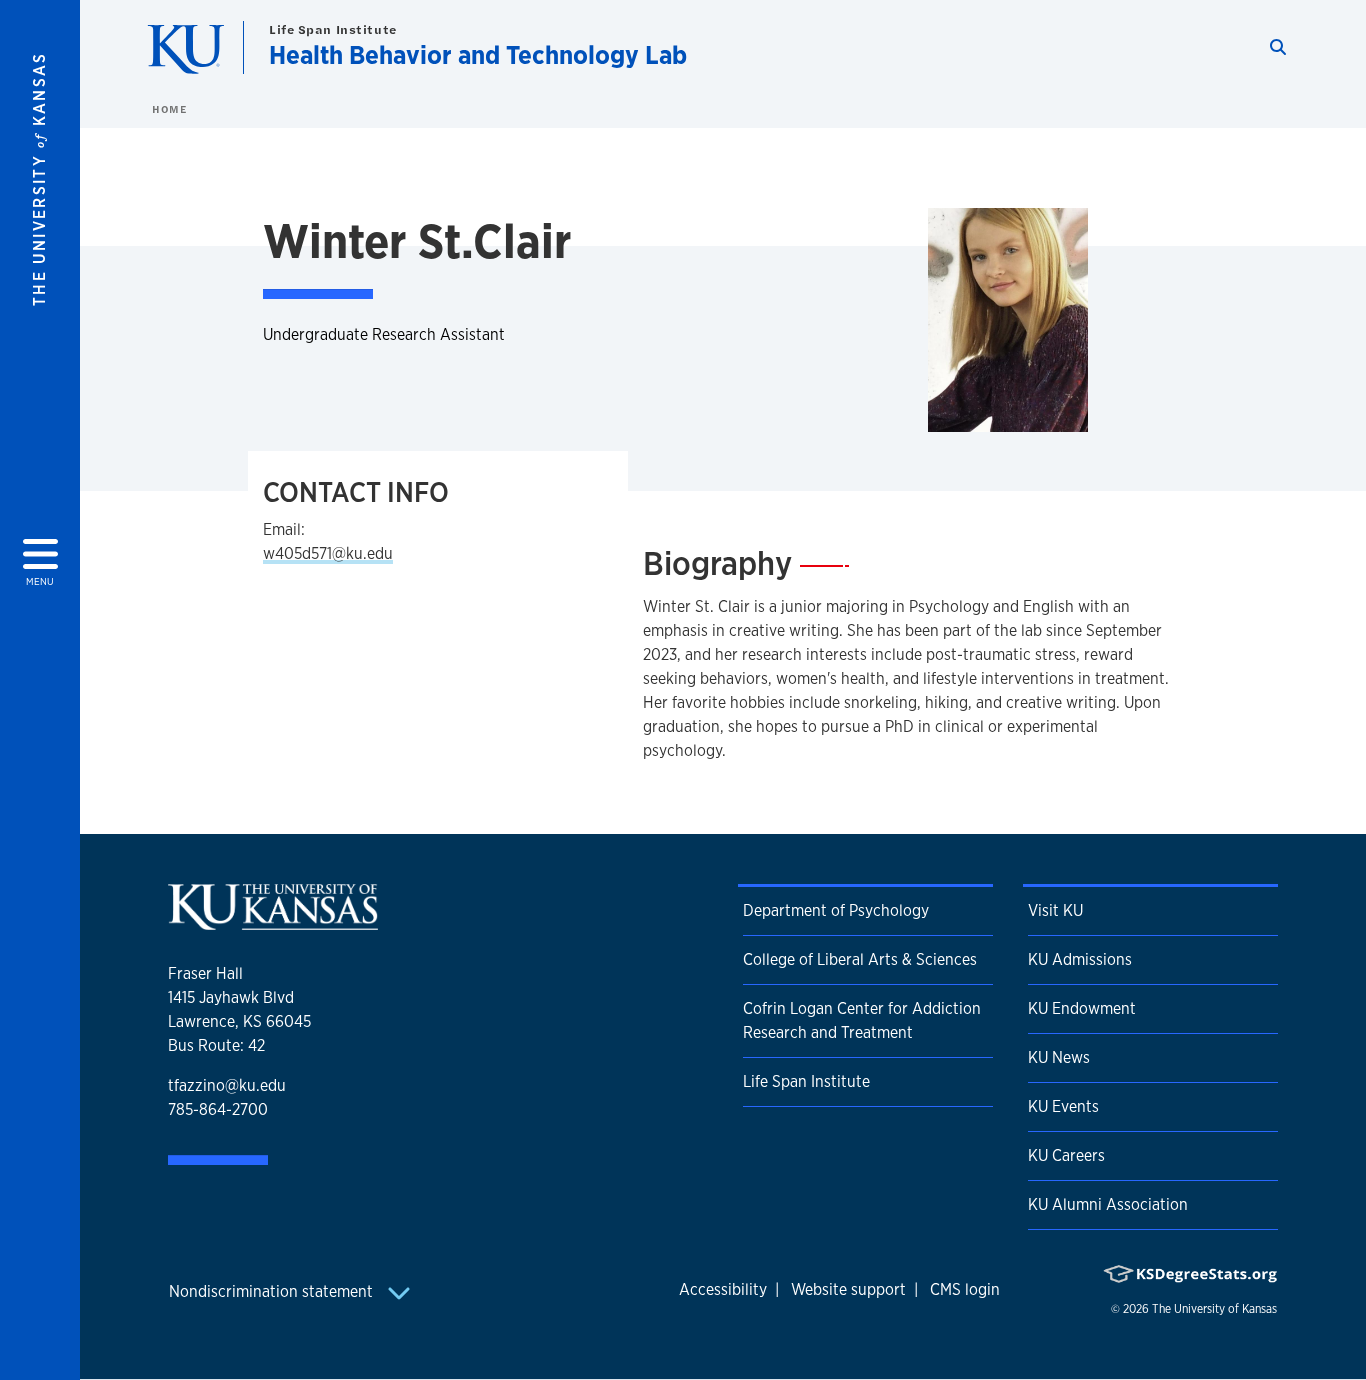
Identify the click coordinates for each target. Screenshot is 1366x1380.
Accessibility (723, 1289)
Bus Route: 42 (216, 1045)
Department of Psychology (836, 910)
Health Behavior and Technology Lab (478, 54)
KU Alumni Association (1108, 1204)
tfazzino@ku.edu (227, 1085)
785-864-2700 (218, 1109)
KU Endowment (1082, 1008)
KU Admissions (1080, 959)
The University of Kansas (1214, 1309)
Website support (848, 1289)
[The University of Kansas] (273, 921)
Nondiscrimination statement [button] (273, 1291)
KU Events (1063, 1106)
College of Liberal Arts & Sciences (860, 959)
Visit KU (1055, 910)
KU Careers (1066, 1155)
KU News (1059, 1057)
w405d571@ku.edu (328, 553)
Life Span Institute (333, 29)
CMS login (965, 1289)
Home (169, 109)
